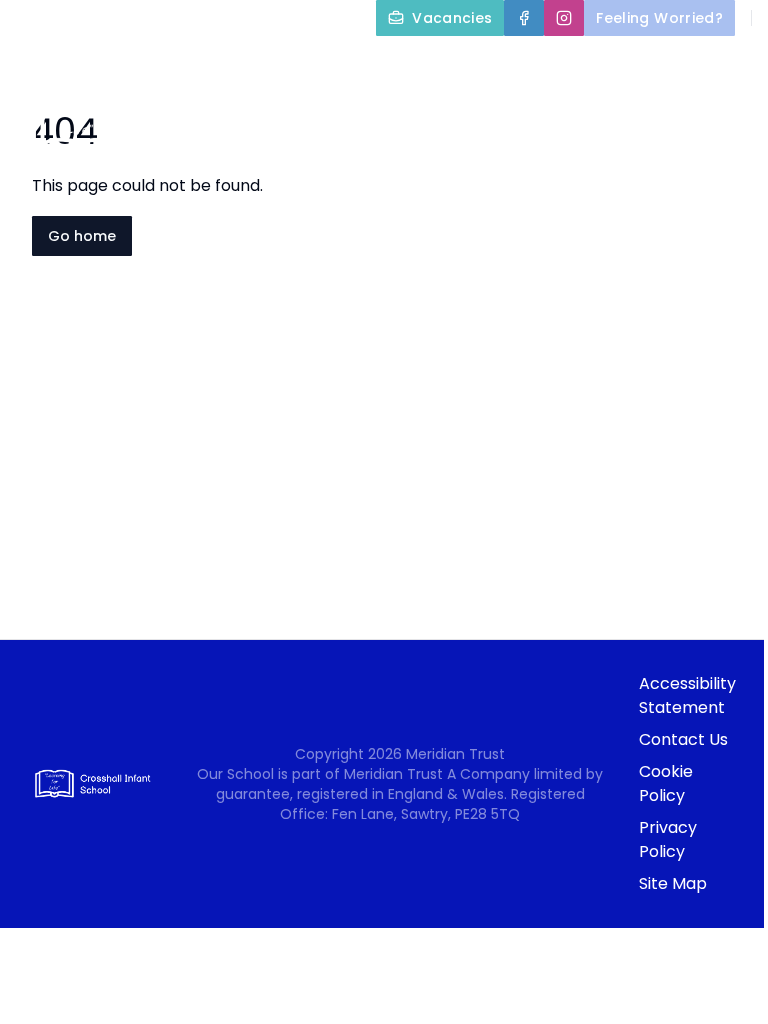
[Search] (694, 70)
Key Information (659, 116)
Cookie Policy (666, 783)
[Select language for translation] (736, 70)
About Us (491, 116)
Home (394, 116)
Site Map (673, 883)
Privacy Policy (668, 839)
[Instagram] (564, 18)
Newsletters (580, 212)
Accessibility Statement (687, 695)
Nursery (691, 164)
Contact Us (683, 739)
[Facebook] (524, 18)
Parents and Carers (514, 164)
